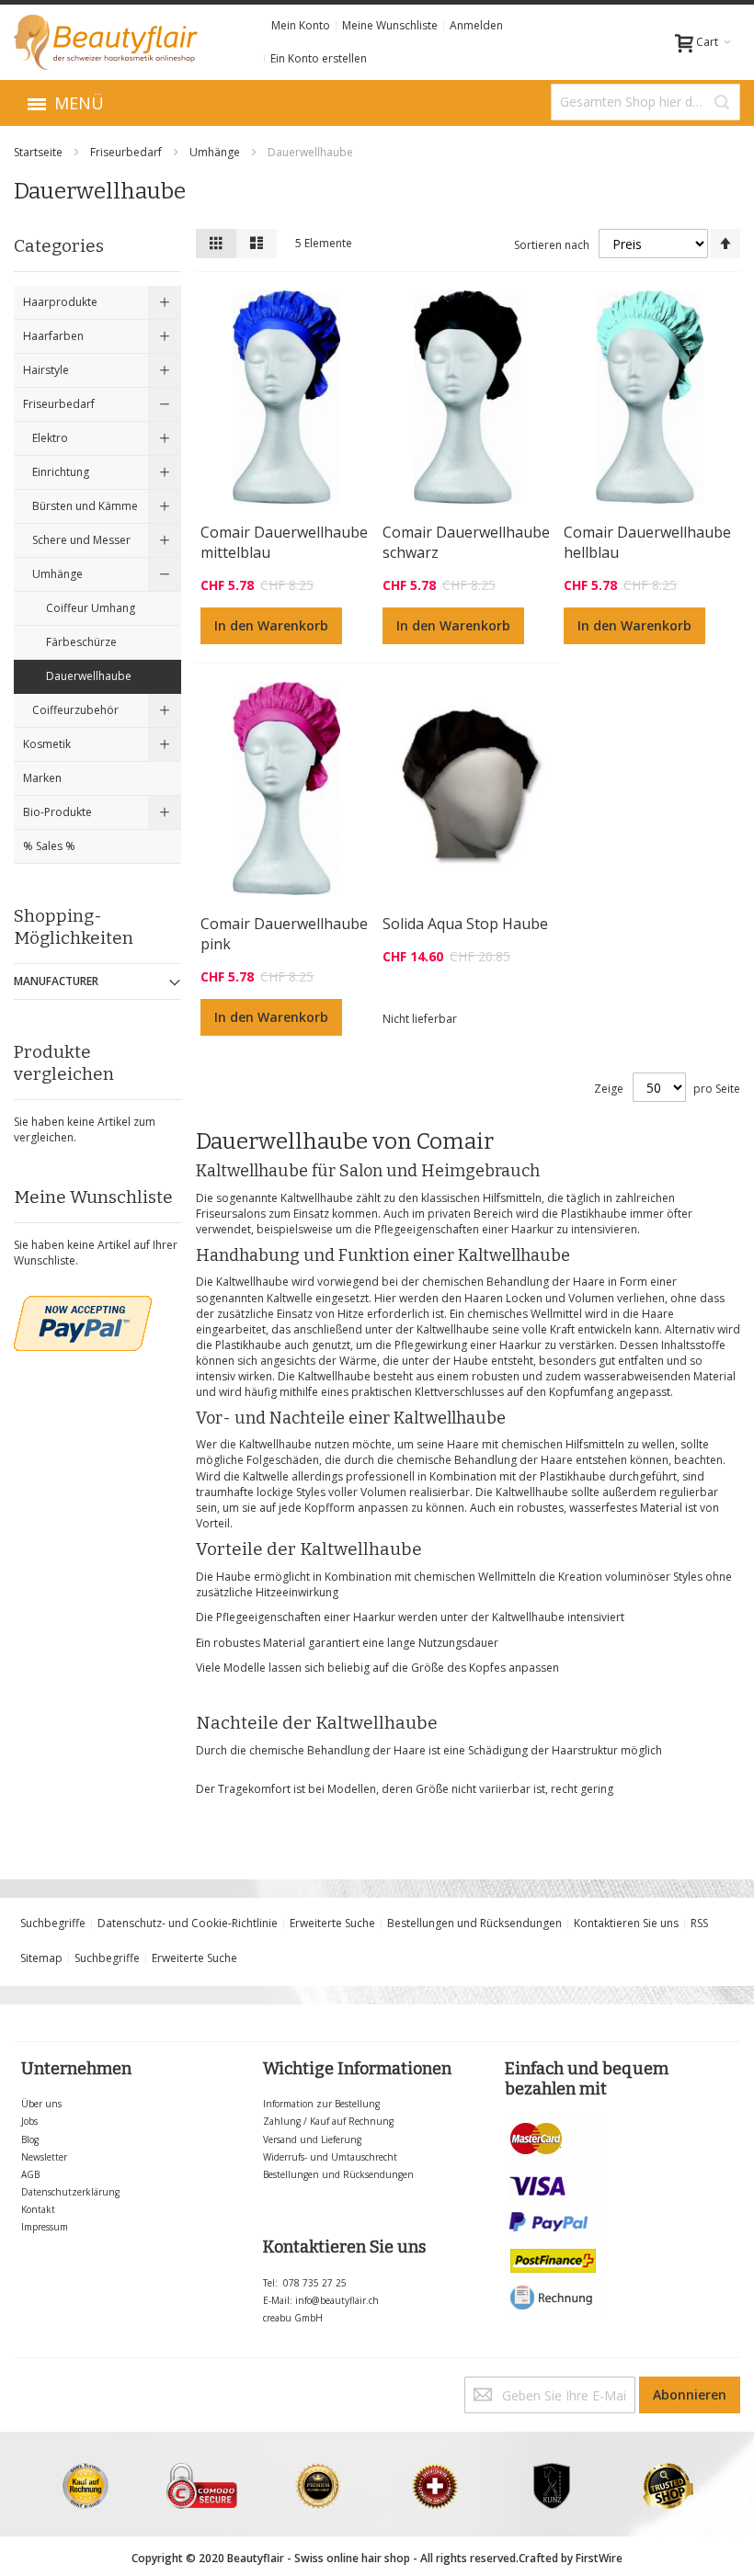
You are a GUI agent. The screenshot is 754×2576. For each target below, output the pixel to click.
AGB (30, 2174)
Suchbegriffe (53, 1923)
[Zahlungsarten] (554, 2124)
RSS (699, 1923)
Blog (30, 2139)
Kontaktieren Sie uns (626, 1923)
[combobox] (645, 102)
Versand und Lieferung (312, 2139)
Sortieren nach (552, 245)
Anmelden (476, 25)
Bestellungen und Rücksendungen (474, 1923)
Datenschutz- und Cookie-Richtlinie (188, 1923)
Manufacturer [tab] (56, 981)
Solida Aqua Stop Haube (465, 924)
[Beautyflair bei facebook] (15, 2384)
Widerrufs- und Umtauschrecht (330, 2157)
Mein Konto (301, 25)
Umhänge (216, 152)
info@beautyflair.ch (337, 2300)
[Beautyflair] (106, 42)
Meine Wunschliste (390, 25)
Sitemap (41, 1958)
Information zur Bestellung (321, 2104)
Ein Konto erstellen (319, 58)
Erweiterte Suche (332, 1923)
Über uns (41, 2104)
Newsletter (44, 2157)
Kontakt (38, 2209)
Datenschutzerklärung (70, 2192)
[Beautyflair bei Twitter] (18, 2384)
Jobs (29, 2121)
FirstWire (599, 2558)
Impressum (45, 2227)
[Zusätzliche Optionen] (83, 1304)
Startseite (40, 152)
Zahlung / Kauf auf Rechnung (328, 2121)
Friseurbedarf (127, 152)
